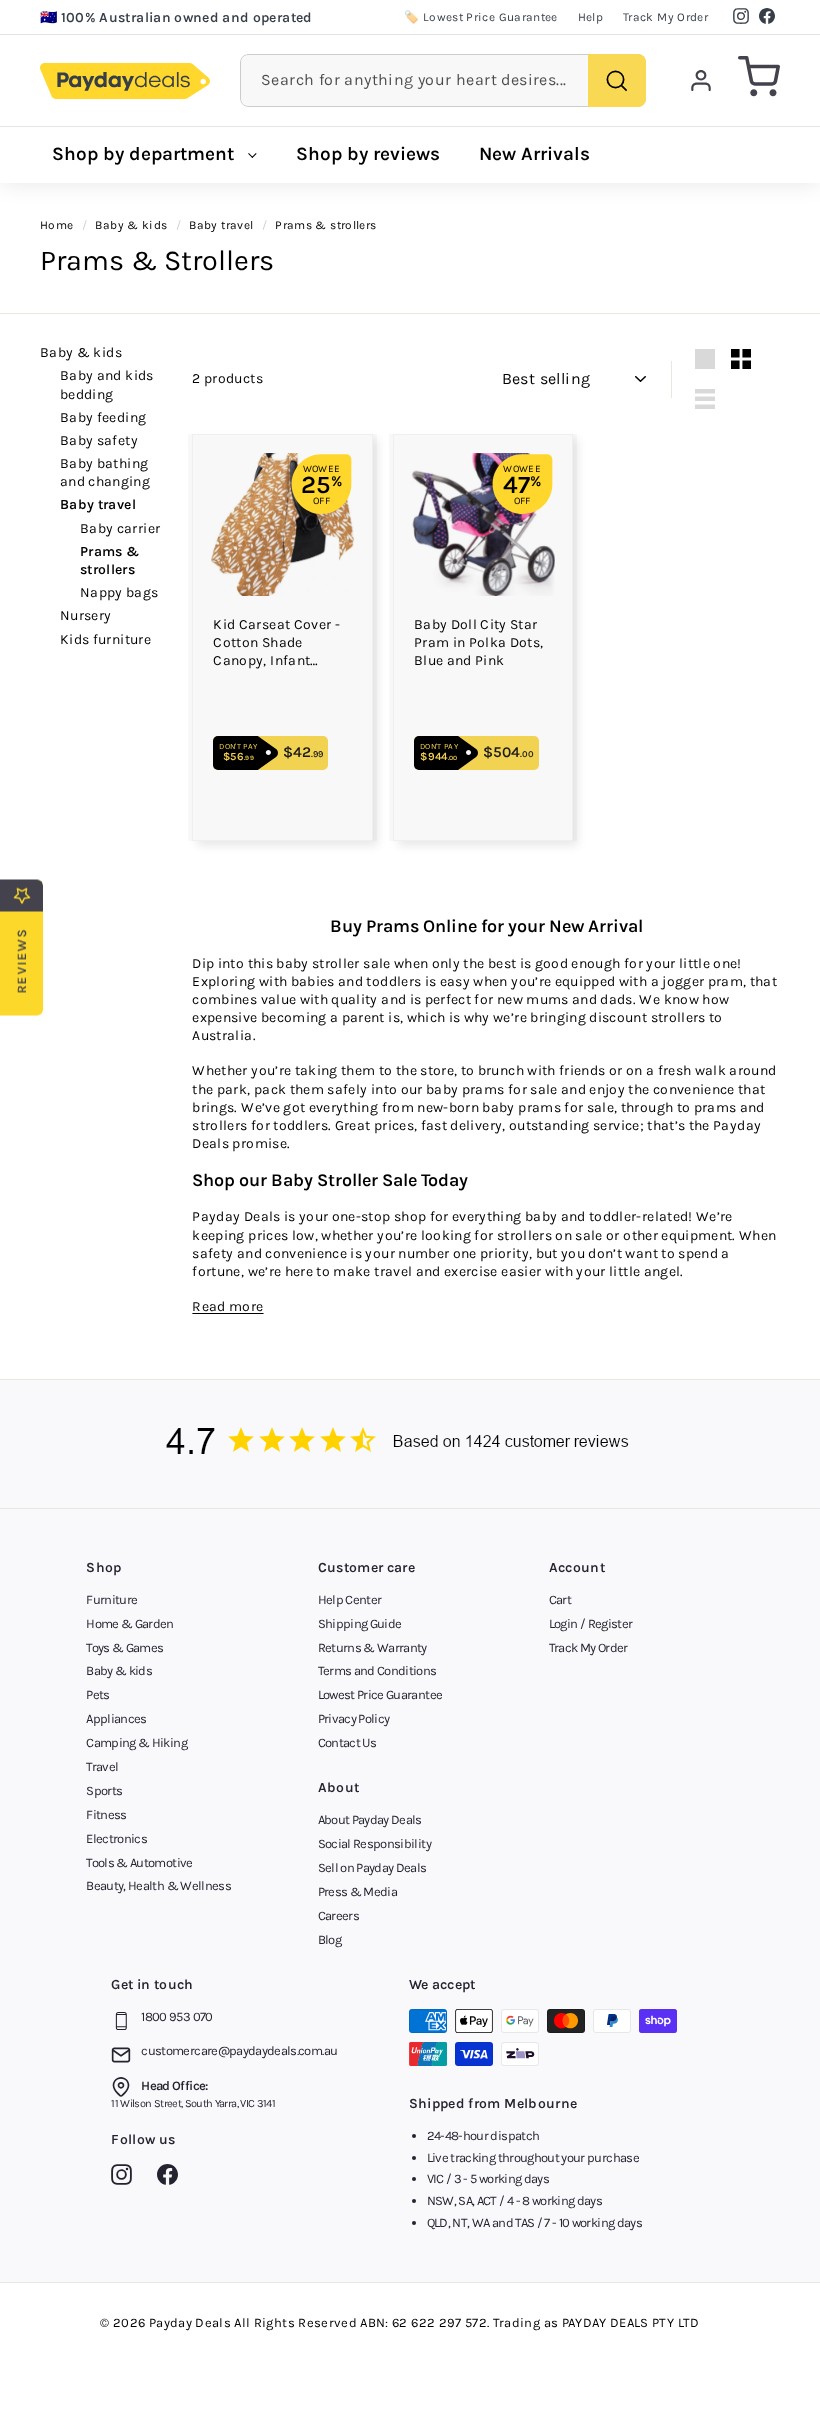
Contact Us (347, 1742)
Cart (560, 1599)
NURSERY (85, 615)
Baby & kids (81, 352)
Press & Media (358, 1891)
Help (590, 17)
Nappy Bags (119, 592)
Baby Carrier (120, 528)
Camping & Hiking (136, 1742)
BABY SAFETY (99, 440)
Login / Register (591, 1623)
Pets (97, 1694)
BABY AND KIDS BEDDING (107, 384)
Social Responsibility (374, 1843)
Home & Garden (130, 1623)
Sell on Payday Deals (372, 1867)
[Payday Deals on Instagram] (126, 2178)
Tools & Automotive (139, 1862)
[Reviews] (410, 1443)
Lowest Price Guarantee (380, 1694)
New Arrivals (534, 154)
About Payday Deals (370, 1819)
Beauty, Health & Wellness (158, 1885)
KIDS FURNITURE (105, 639)
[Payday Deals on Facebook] (172, 2178)
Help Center (350, 1599)
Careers (338, 1915)
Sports (104, 1790)
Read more (227, 1306)
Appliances (116, 1718)
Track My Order (665, 17)
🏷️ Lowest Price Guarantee (480, 17)
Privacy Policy (354, 1718)
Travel (102, 1766)
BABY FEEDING (103, 417)
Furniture (111, 1599)
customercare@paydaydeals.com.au (239, 2050)
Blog (329, 1939)
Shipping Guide (360, 1623)
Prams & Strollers (109, 560)
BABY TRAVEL (98, 504)
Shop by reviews (368, 154)
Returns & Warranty (372, 1647)
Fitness (106, 1814)
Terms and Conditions (377, 1670)
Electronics (116, 1838)
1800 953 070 (176, 2016)
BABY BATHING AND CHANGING (105, 472)
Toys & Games (124, 1647)
